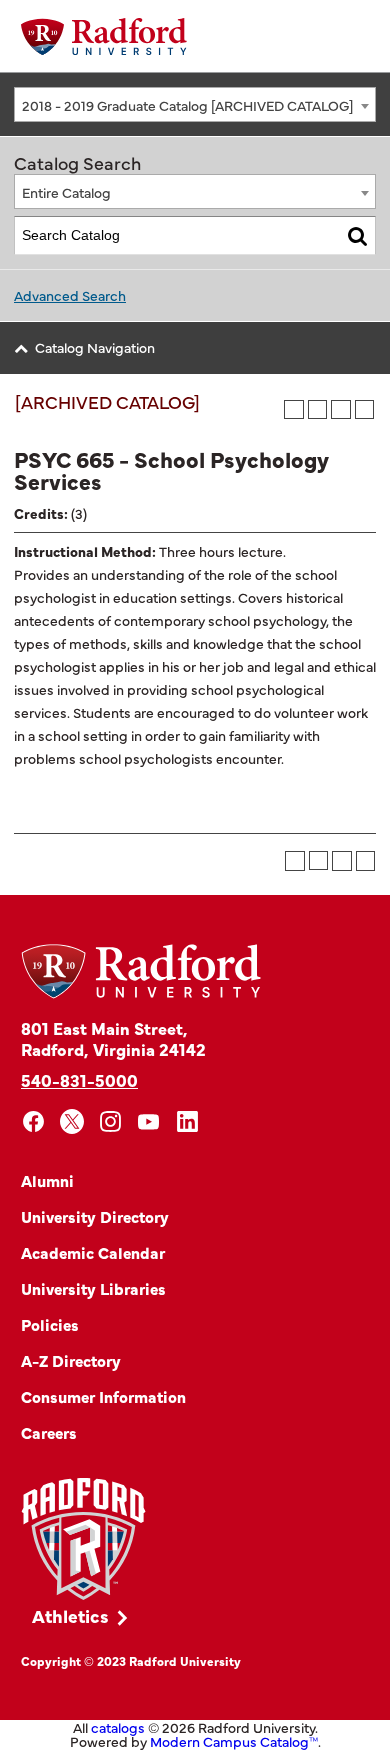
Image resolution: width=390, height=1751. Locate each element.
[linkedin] (187, 1121)
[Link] (83, 1539)
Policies (50, 1324)
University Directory (95, 1216)
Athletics (70, 1615)
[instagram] (110, 1121)
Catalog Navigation (95, 347)
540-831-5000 (79, 1079)
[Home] (104, 36)
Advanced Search (70, 295)
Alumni (47, 1180)
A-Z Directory (71, 1360)
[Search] (357, 235)
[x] (72, 1121)
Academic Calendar (93, 1252)
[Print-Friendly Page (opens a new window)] (341, 410)
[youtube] (149, 1121)
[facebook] (33, 1121)
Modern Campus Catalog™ (234, 1741)
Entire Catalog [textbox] (66, 192)
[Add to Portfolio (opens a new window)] (294, 410)
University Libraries (93, 1288)
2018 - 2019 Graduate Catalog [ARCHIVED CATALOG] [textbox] (187, 105)
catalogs (118, 1727)
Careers (49, 1432)
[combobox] (195, 104)
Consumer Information (103, 1396)
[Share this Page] (317, 409)
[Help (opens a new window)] (365, 410)
